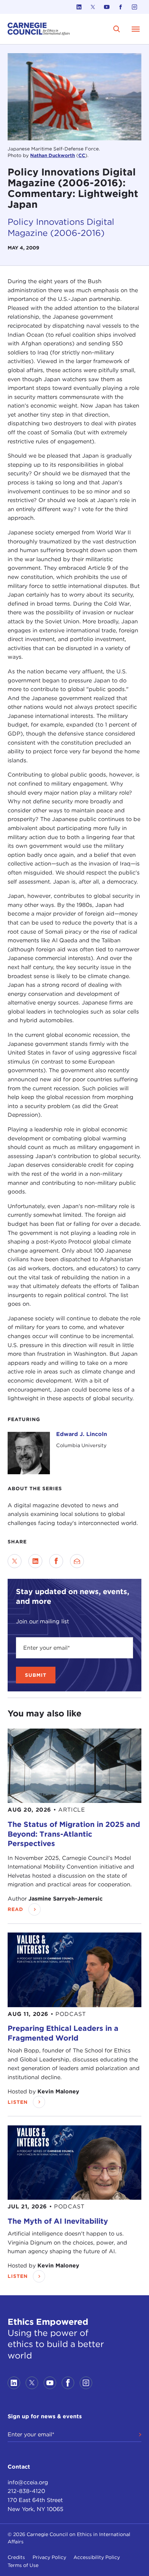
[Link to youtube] (107, 7)
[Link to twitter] (93, 7)
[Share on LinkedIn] (35, 1561)
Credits (16, 2557)
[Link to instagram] (134, 7)
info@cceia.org (28, 2482)
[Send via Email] (77, 1561)
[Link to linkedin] (79, 7)
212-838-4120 (26, 2491)
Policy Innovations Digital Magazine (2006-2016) (61, 227)
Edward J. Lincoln (82, 1434)
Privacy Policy (49, 2557)
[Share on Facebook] (56, 1561)
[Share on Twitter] (15, 1561)
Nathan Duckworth (52, 155)
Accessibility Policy (97, 2557)
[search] (117, 29)
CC (82, 155)
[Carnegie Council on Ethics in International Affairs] (39, 29)
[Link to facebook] (121, 7)
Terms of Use (23, 2565)
